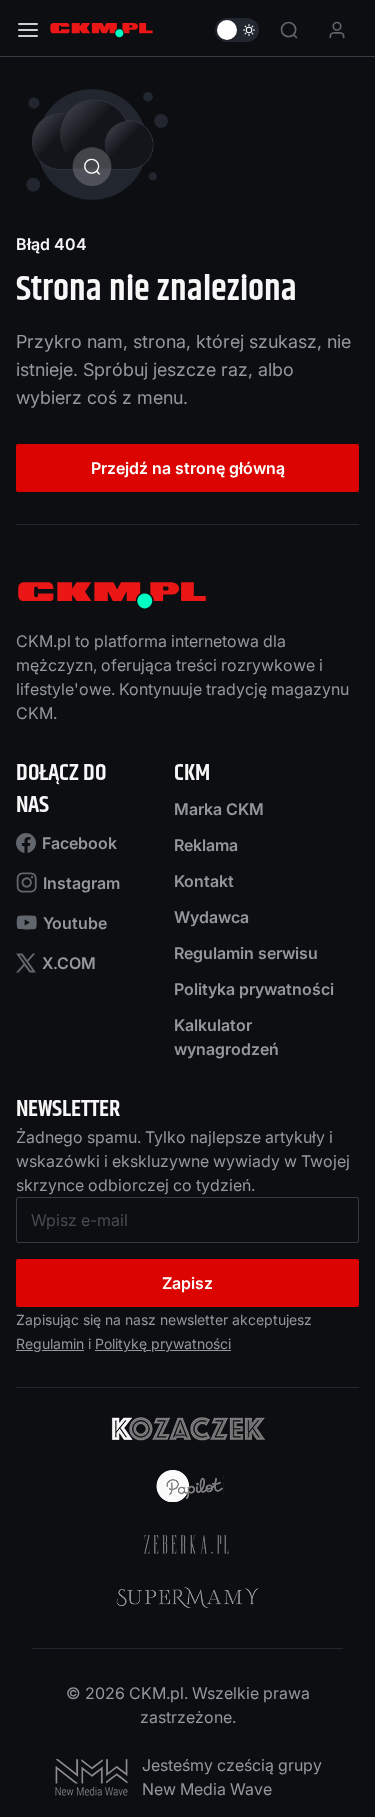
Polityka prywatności (254, 989)
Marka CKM (219, 809)
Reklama (206, 845)
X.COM (69, 963)
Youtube (75, 923)
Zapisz (187, 1283)
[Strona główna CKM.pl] (101, 30)
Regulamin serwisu (246, 953)
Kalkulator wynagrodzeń (226, 1037)
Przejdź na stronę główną (188, 468)
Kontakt (204, 881)
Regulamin (50, 1343)
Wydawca (211, 917)
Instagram (81, 883)
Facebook (79, 843)
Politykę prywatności (163, 1343)
